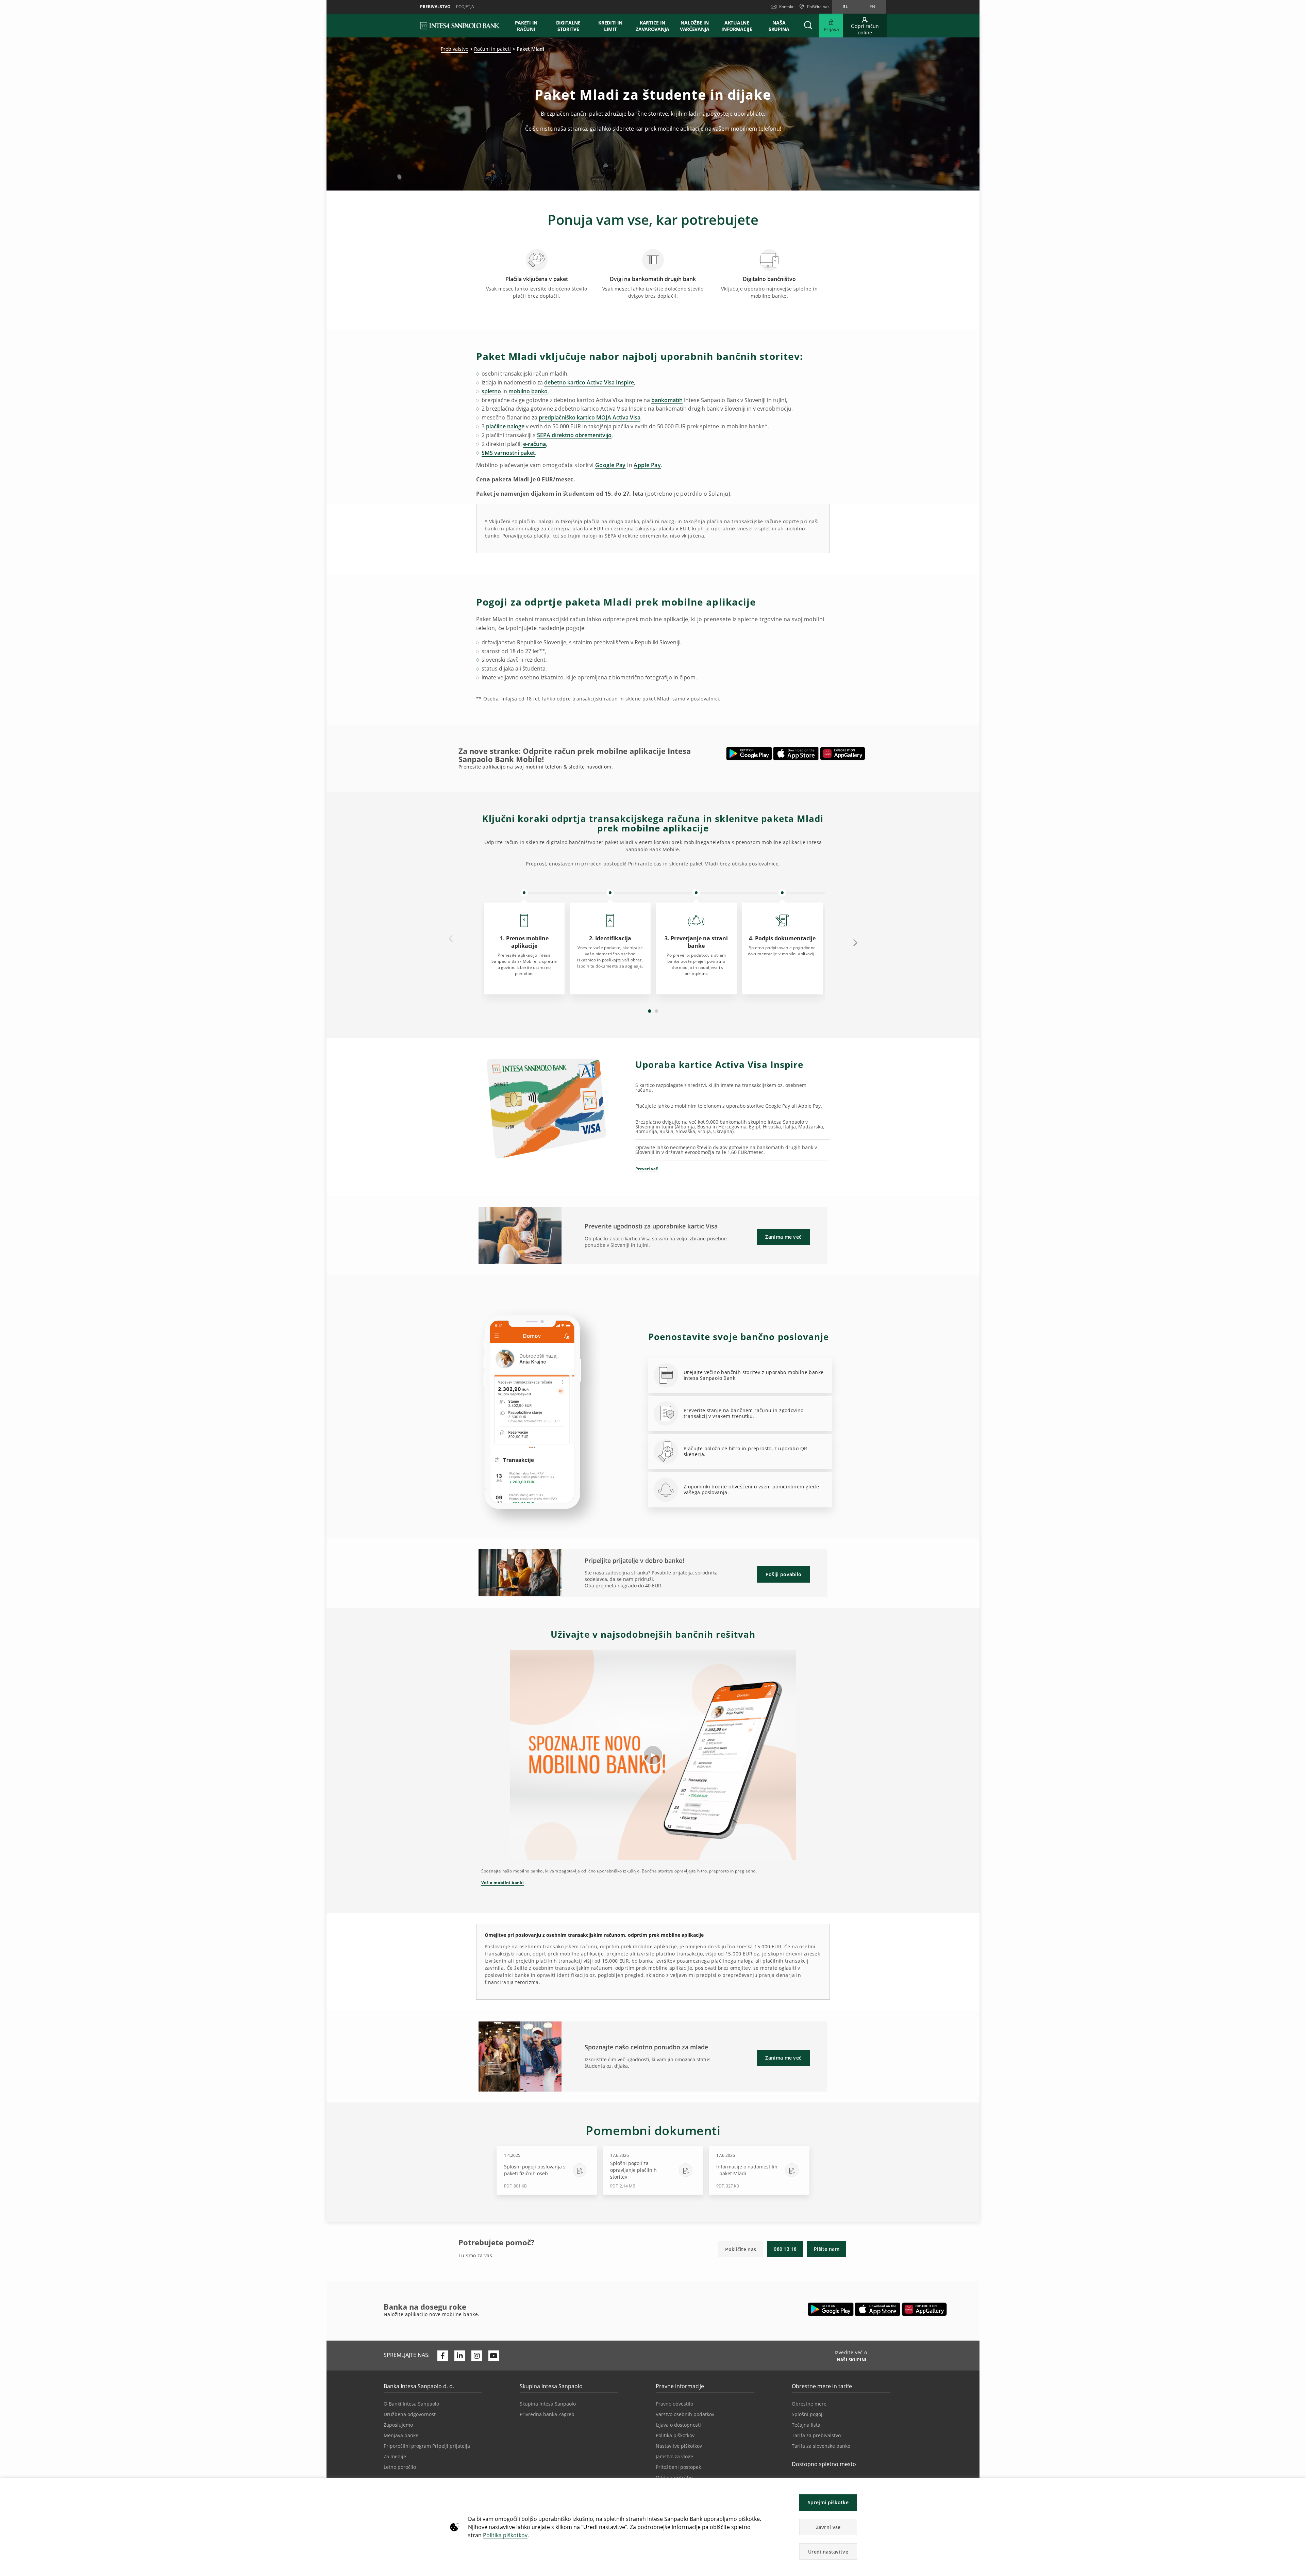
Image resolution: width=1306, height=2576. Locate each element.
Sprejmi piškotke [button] (828, 2502)
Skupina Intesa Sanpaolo (548, 2404)
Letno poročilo (400, 2467)
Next (855, 942)
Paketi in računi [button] (526, 26)
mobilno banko (528, 391)
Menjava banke (401, 2435)
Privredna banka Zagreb (547, 2414)
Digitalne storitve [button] (568, 26)
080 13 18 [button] (785, 2249)
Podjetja (465, 7)
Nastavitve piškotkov (679, 2446)
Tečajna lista (806, 2425)
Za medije (395, 2456)
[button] (1298, 2487)
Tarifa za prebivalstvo (816, 2435)
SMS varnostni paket (508, 453)
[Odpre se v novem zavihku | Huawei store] (843, 754)
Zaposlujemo (398, 2425)
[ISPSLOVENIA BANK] (460, 26)
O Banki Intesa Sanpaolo (411, 2404)
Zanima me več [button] (783, 1237)
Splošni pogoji (808, 2414)
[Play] (653, 1755)
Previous (451, 939)
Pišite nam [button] (827, 2249)
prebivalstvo (435, 7)
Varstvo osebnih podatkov (685, 2414)
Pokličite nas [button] (741, 2249)
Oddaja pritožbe (674, 2478)
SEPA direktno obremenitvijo (574, 435)
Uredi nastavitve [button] (828, 2552)
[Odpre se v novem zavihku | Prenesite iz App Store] (796, 754)
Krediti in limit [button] (610, 26)
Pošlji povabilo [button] (784, 1574)
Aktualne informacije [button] (737, 26)
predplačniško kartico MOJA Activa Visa (590, 417)
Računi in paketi (492, 49)
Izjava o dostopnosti (678, 2425)
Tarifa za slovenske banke (821, 2446)
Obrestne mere (809, 2404)
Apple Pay (647, 465)
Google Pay (610, 465)
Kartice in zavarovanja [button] (652, 26)
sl (845, 7)
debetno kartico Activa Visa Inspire (589, 382)
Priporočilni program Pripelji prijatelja (427, 2446)
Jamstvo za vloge (674, 2456)
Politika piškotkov (505, 2535)
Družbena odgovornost (410, 2414)
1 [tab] (650, 1011)
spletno (491, 391)
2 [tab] (656, 1011)
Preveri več (647, 1169)
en (872, 7)
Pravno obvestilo (674, 2404)
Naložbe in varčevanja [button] (695, 26)
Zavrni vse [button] (828, 2527)
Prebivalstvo (455, 49)
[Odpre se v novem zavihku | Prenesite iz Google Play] (749, 754)
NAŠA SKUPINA (779, 26)
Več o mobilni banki (503, 1883)
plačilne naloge (505, 426)
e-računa (534, 444)
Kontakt (786, 7)
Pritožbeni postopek (678, 2467)
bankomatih (667, 400)
